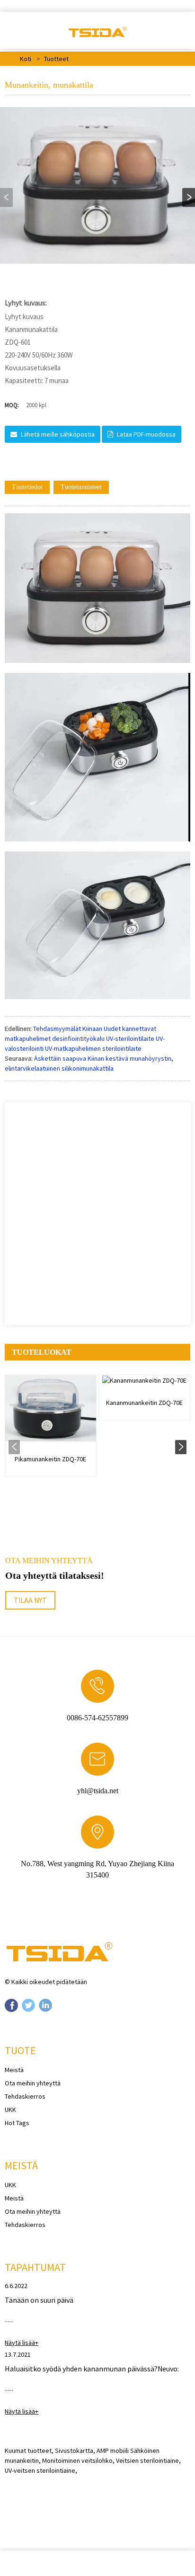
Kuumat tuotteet (28, 2451)
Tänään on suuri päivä (39, 2300)
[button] (189, 197)
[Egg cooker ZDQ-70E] (144, 1380)
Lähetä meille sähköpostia (58, 434)
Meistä (14, 2070)
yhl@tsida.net (98, 1791)
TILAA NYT (30, 1600)
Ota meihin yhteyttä (33, 2083)
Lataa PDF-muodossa (146, 434)
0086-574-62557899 (97, 1718)
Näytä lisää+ (22, 2343)
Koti (26, 59)
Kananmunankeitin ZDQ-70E (144, 1403)
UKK (10, 2110)
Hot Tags (17, 2123)
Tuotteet (56, 59)
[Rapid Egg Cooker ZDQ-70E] (51, 1409)
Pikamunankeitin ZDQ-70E (50, 1459)
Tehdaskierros (25, 2096)
